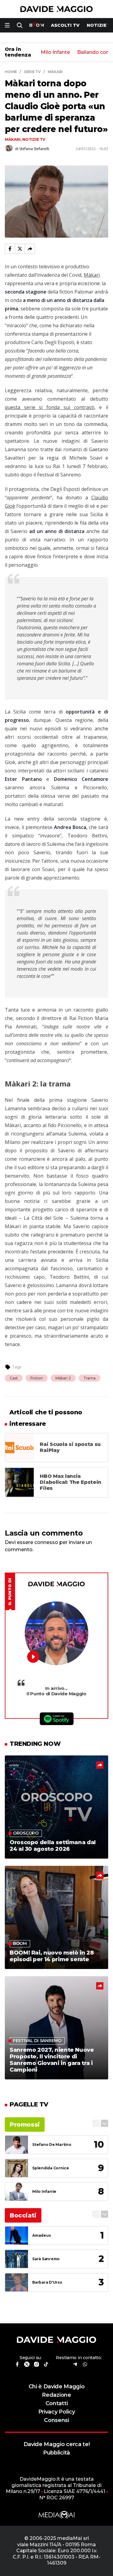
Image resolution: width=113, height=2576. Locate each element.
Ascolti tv (65, 25)
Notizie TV (34, 139)
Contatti (56, 2403)
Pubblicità (56, 2453)
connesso (46, 1542)
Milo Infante (55, 52)
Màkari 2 (63, 1378)
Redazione (56, 2395)
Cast (14, 1378)
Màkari (13, 139)
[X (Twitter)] (20, 249)
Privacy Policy (57, 2412)
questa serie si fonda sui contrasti (50, 407)
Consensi (56, 2420)
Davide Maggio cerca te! (57, 2444)
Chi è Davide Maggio (57, 2386)
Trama (89, 1378)
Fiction (37, 1378)
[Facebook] (10, 249)
